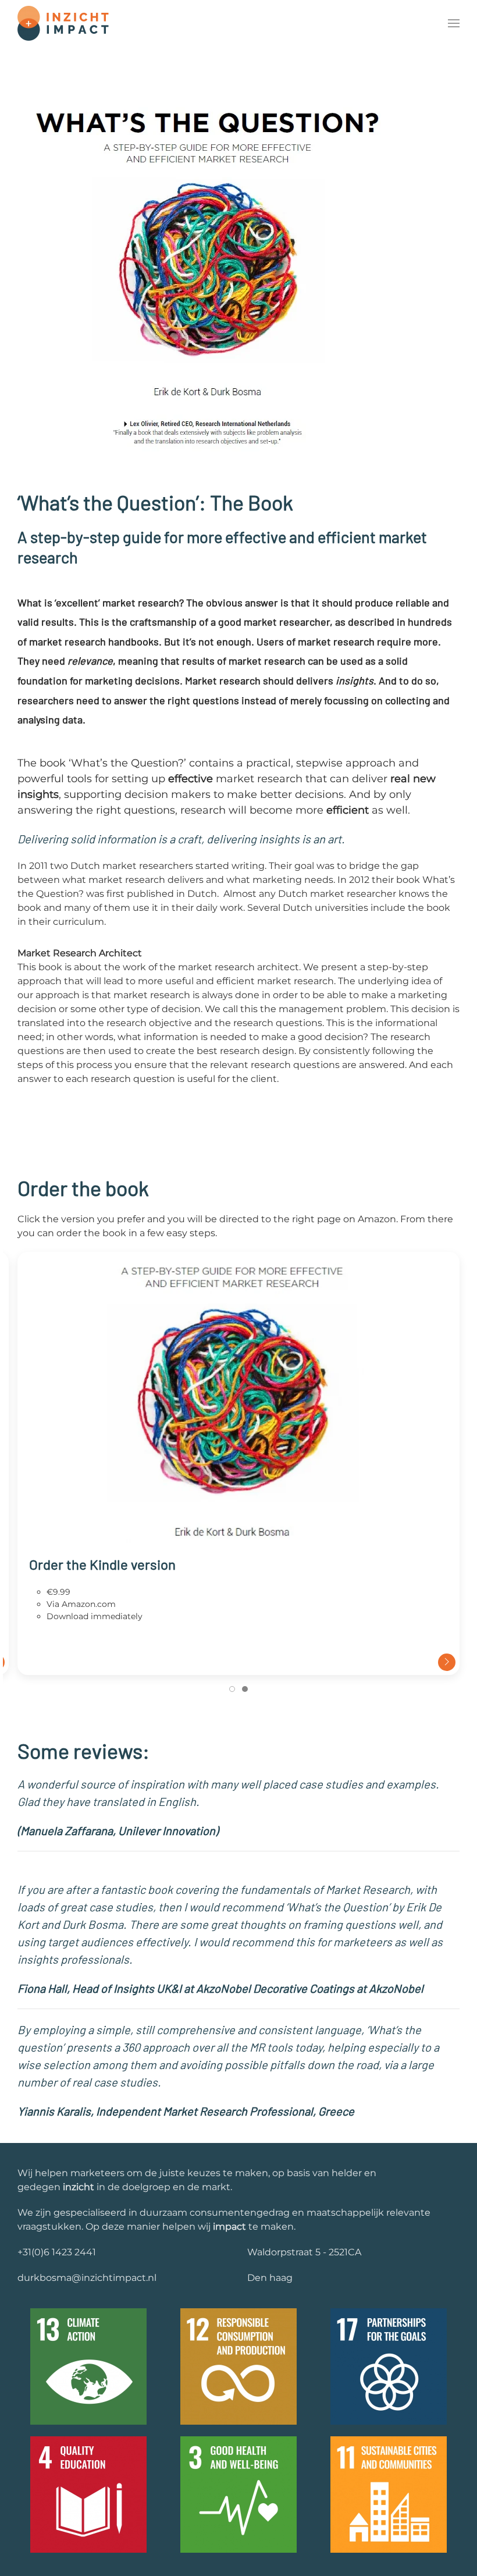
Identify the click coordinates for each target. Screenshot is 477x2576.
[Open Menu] (454, 23)
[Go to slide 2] (245, 1689)
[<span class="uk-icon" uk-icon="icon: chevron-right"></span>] (238, 1402)
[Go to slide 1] (232, 1689)
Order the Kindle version (102, 1564)
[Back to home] (63, 23)
